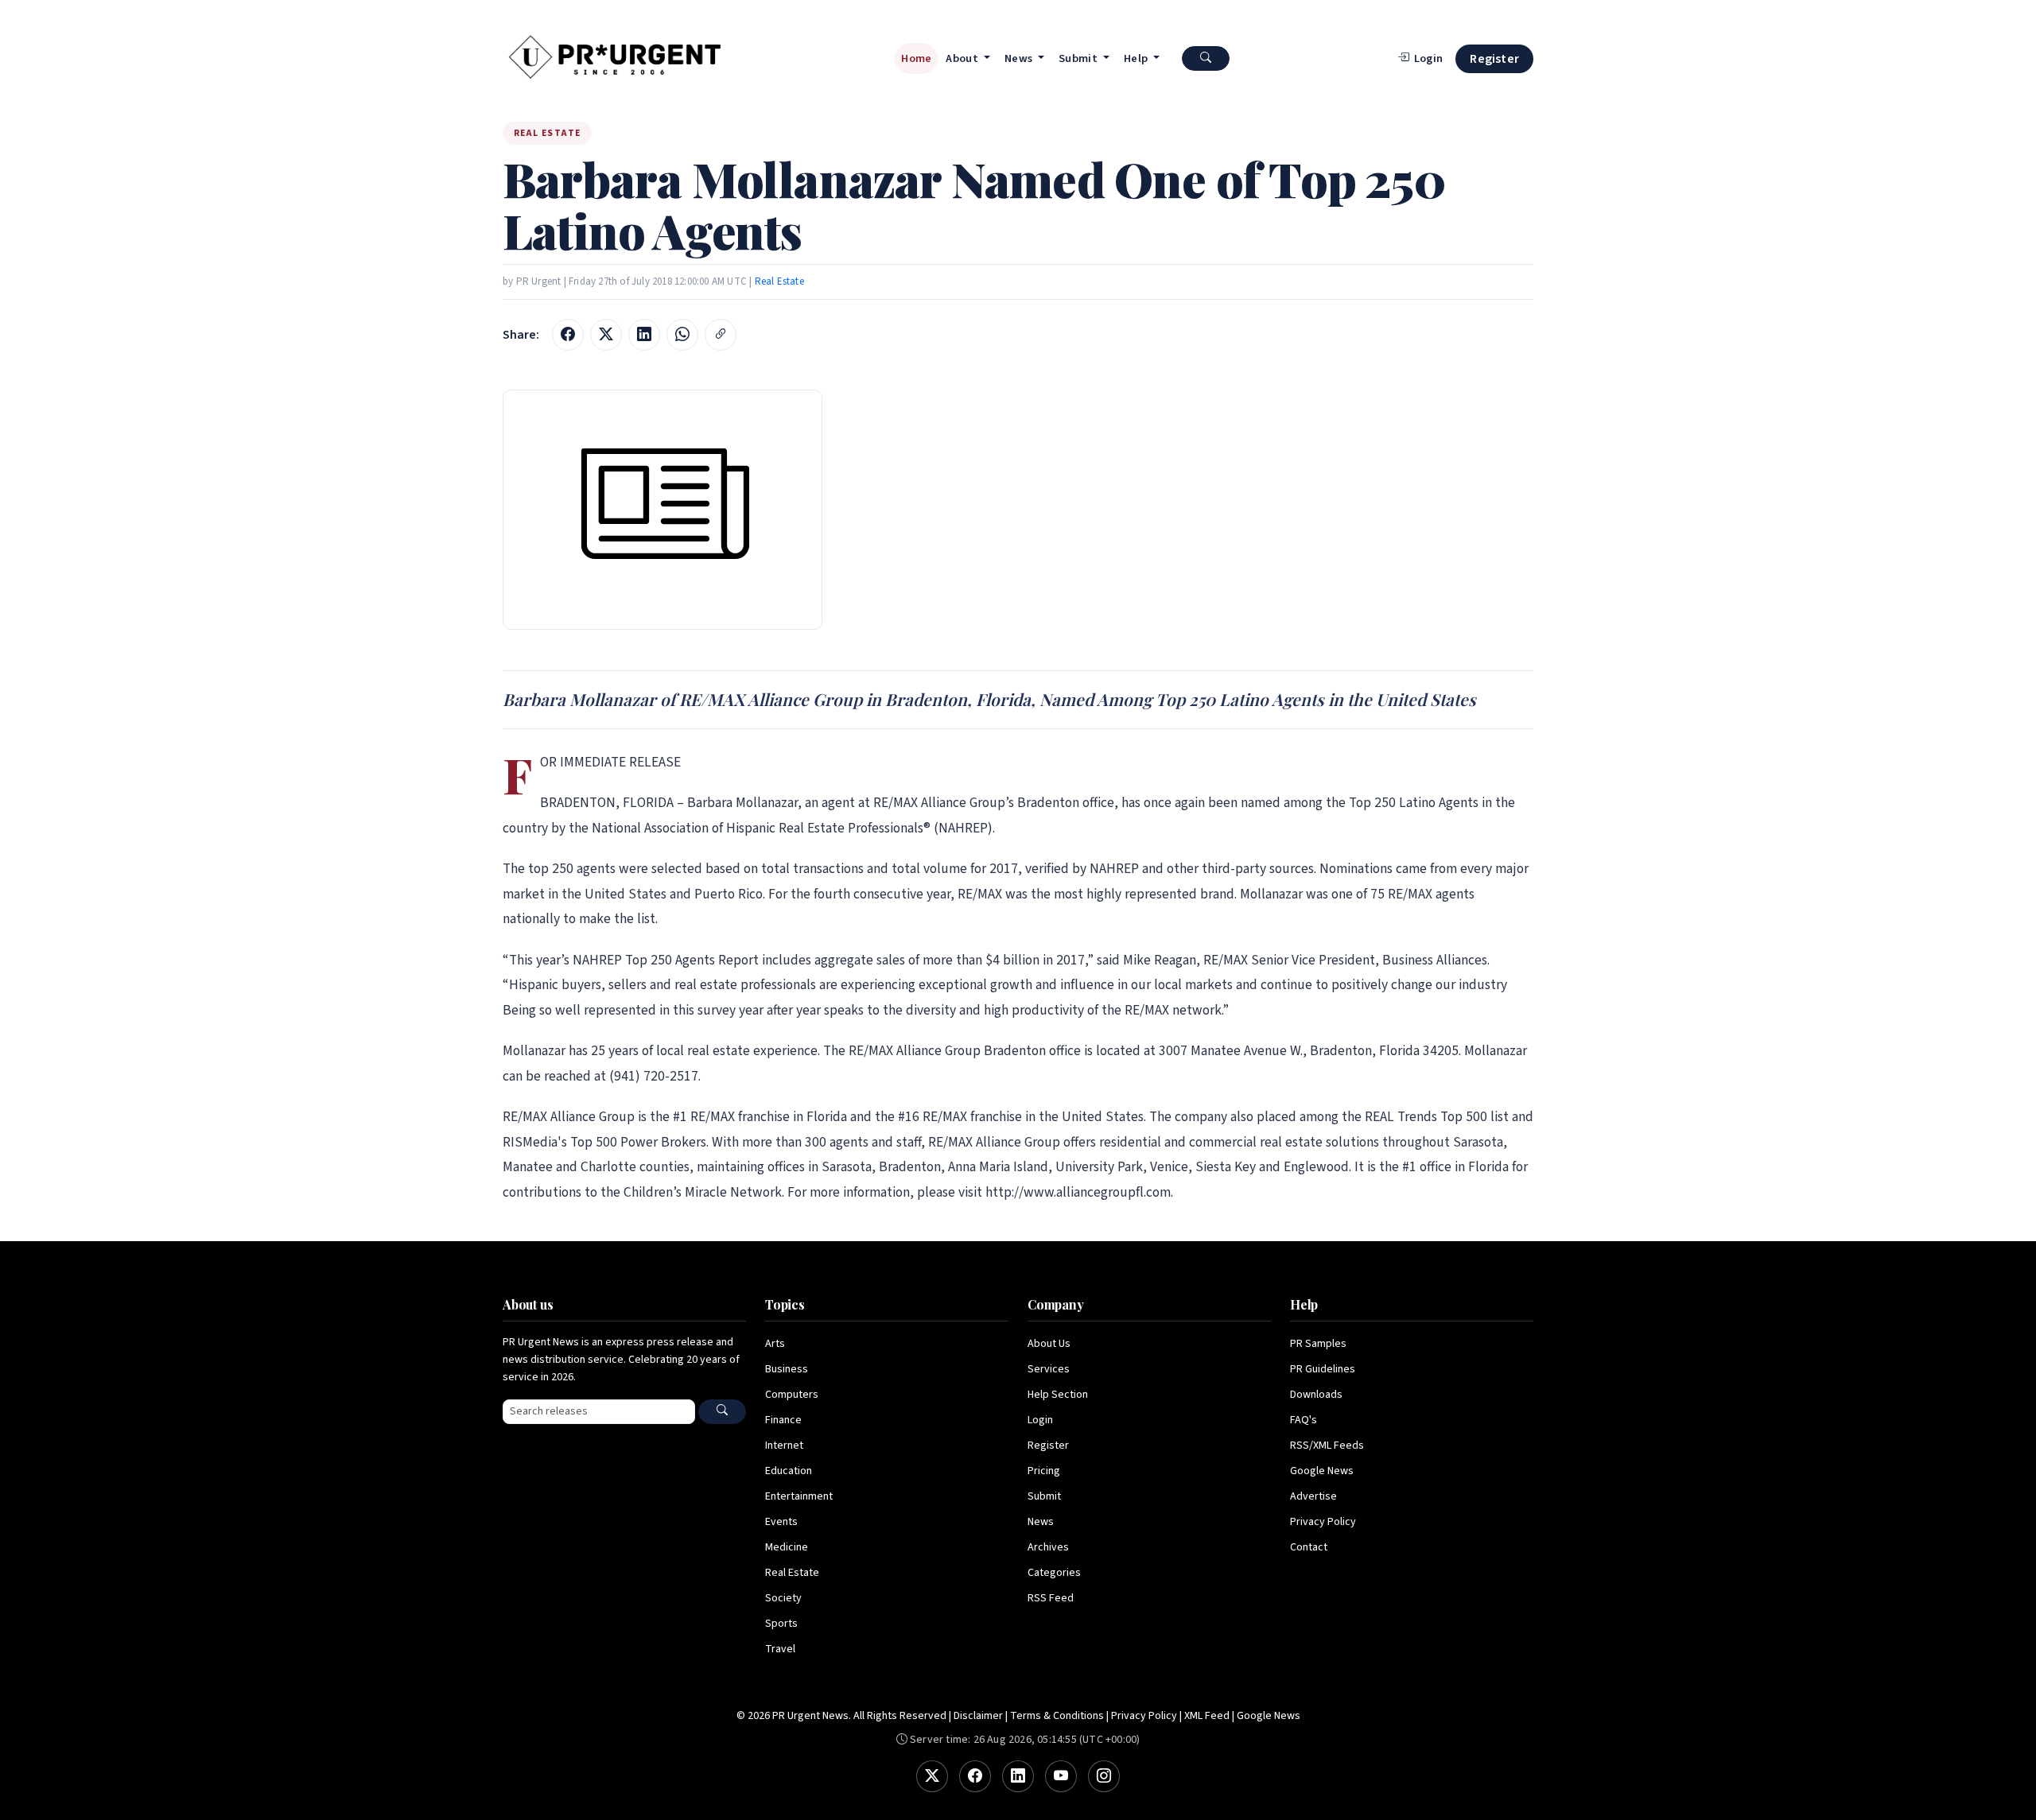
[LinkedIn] (1018, 1776)
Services (1049, 1369)
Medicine (787, 1547)
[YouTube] (1061, 1776)
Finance (783, 1420)
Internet (784, 1446)
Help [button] (1137, 58)
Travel (780, 1649)
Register (1494, 59)
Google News (1322, 1471)
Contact (1309, 1547)
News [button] (1020, 58)
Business (787, 1369)
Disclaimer (978, 1716)
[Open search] (1206, 58)
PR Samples (1318, 1344)
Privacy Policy (1323, 1522)
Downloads (1316, 1395)
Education (789, 1471)
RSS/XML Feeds (1327, 1446)
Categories (1054, 1573)
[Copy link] (721, 335)
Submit (1044, 1496)
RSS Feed (1051, 1598)
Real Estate (779, 281)
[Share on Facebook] (568, 335)
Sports (781, 1624)
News (1041, 1522)
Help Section (1058, 1395)
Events (781, 1522)
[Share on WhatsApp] (682, 335)
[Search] (722, 1412)
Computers (792, 1395)
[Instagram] (1104, 1776)
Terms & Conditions (1057, 1716)
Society (783, 1598)
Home (916, 58)
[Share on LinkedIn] (644, 335)
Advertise (1313, 1496)
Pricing (1044, 1471)
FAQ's (1304, 1420)
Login (1040, 1420)
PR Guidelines (1323, 1369)
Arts (775, 1344)
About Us (1049, 1344)
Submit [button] (1079, 58)
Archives (1048, 1547)
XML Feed (1207, 1716)
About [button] (963, 58)
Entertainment (799, 1496)
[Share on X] (606, 335)
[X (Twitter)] (932, 1776)
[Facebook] (975, 1776)
